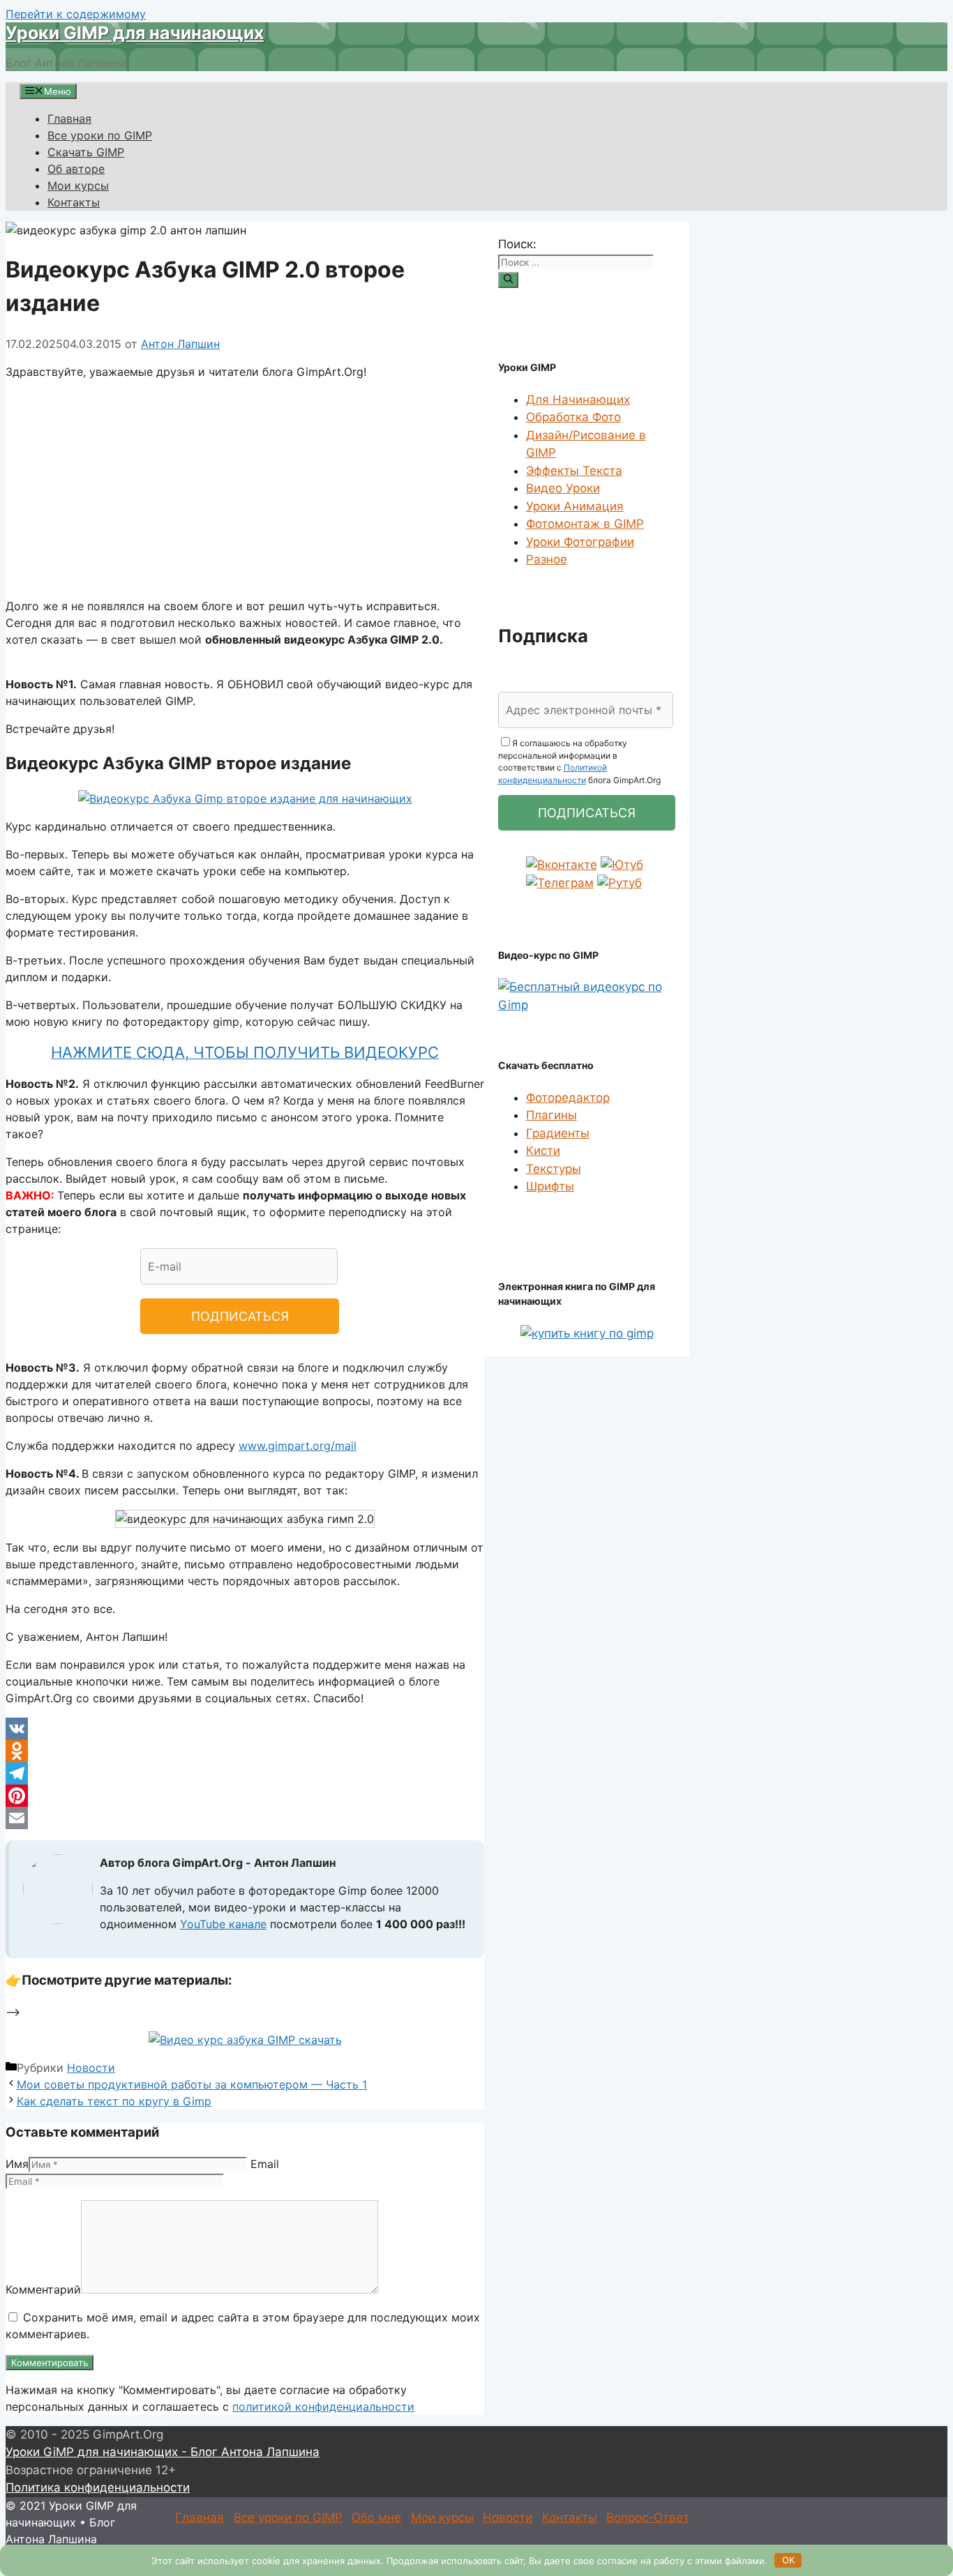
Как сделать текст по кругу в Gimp (114, 2101)
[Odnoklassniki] (245, 1751)
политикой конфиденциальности (323, 2407)
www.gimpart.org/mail (298, 1446)
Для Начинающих (578, 400)
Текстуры (554, 1169)
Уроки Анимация (575, 506)
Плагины (551, 1115)
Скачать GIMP (86, 152)
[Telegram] (245, 1773)
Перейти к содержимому (76, 14)
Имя (17, 2164)
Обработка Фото (573, 417)
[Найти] (508, 280)
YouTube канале (223, 1924)
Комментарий (43, 2289)
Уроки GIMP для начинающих (135, 33)
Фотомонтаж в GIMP (585, 524)
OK (788, 2560)
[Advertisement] (245, 489)
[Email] (245, 1818)
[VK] (245, 1729)
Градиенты (558, 1133)
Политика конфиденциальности (98, 2487)
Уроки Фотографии (580, 542)
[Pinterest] (245, 1796)
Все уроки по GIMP (100, 135)
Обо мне (376, 2517)
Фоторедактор (568, 1098)
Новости (91, 2068)
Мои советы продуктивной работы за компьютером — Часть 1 (192, 2084)
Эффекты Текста (574, 471)
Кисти (543, 1151)
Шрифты (550, 1186)
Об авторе (76, 169)
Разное (547, 559)
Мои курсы (78, 185)
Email (265, 2164)
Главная (69, 119)
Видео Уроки (563, 488)
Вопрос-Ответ (648, 2517)
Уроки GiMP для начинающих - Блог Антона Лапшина (163, 2452)
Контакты (74, 202)
